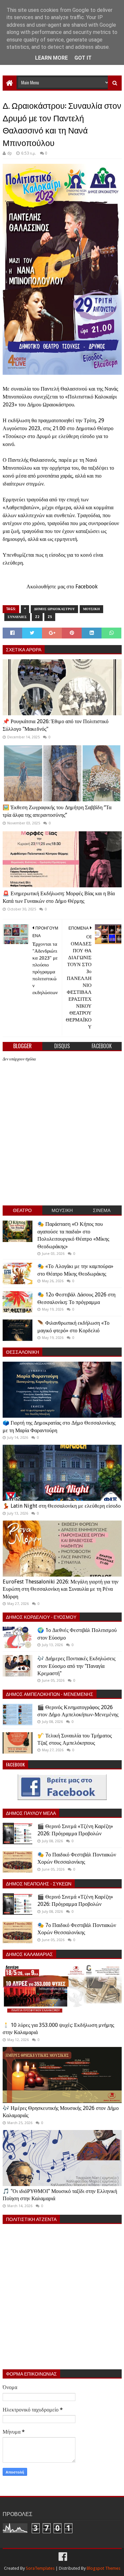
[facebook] (62, 2557)
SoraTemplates (40, 2568)
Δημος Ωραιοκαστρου (54, 609)
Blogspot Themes (103, 2568)
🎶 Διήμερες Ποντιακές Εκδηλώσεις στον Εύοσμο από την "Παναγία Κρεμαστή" (76, 1666)
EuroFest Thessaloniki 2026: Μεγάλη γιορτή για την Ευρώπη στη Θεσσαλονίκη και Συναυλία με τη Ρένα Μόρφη (61, 1589)
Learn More (51, 58)
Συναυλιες (17, 617)
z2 (37, 617)
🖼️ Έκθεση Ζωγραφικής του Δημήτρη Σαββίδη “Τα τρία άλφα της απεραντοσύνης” (57, 811)
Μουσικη (91, 609)
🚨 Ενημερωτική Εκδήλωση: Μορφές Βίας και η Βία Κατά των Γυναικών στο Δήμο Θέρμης (59, 897)
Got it (83, 58)
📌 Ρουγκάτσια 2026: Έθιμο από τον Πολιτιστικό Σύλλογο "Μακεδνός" (56, 725)
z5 (50, 617)
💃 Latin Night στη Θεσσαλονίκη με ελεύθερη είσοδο (62, 1506)
